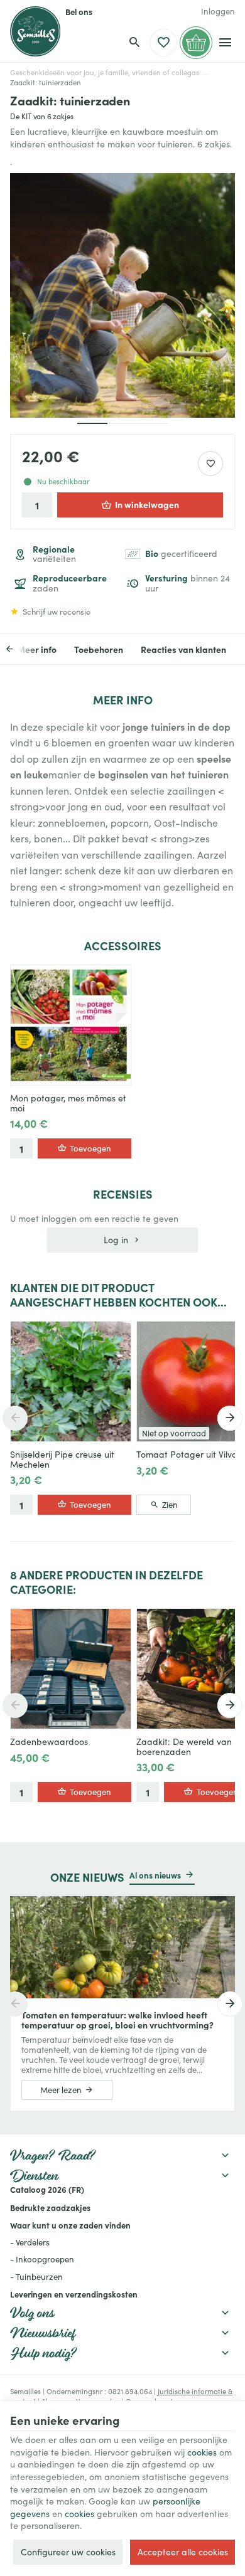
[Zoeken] (134, 43)
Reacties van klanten (183, 649)
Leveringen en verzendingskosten (74, 2294)
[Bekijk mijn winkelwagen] (196, 43)
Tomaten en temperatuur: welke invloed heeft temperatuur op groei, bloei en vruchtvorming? (117, 2020)
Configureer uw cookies (68, 2552)
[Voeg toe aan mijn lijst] (210, 464)
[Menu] (225, 43)
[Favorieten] (163, 43)
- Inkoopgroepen (42, 2259)
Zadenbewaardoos (49, 1742)
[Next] (230, 1418)
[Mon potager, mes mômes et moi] (71, 1025)
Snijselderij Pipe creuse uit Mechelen (62, 1460)
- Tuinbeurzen (36, 2277)
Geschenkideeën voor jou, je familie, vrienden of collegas (105, 72)
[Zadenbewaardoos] (71, 1669)
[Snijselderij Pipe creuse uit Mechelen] (71, 1381)
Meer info (37, 649)
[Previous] (19, 649)
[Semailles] (35, 31)
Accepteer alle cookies (183, 2552)
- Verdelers (30, 2242)
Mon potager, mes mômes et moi (68, 1103)
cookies (202, 2452)
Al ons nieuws (155, 1875)
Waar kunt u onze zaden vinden (70, 2225)
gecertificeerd (181, 554)
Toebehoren (99, 649)
